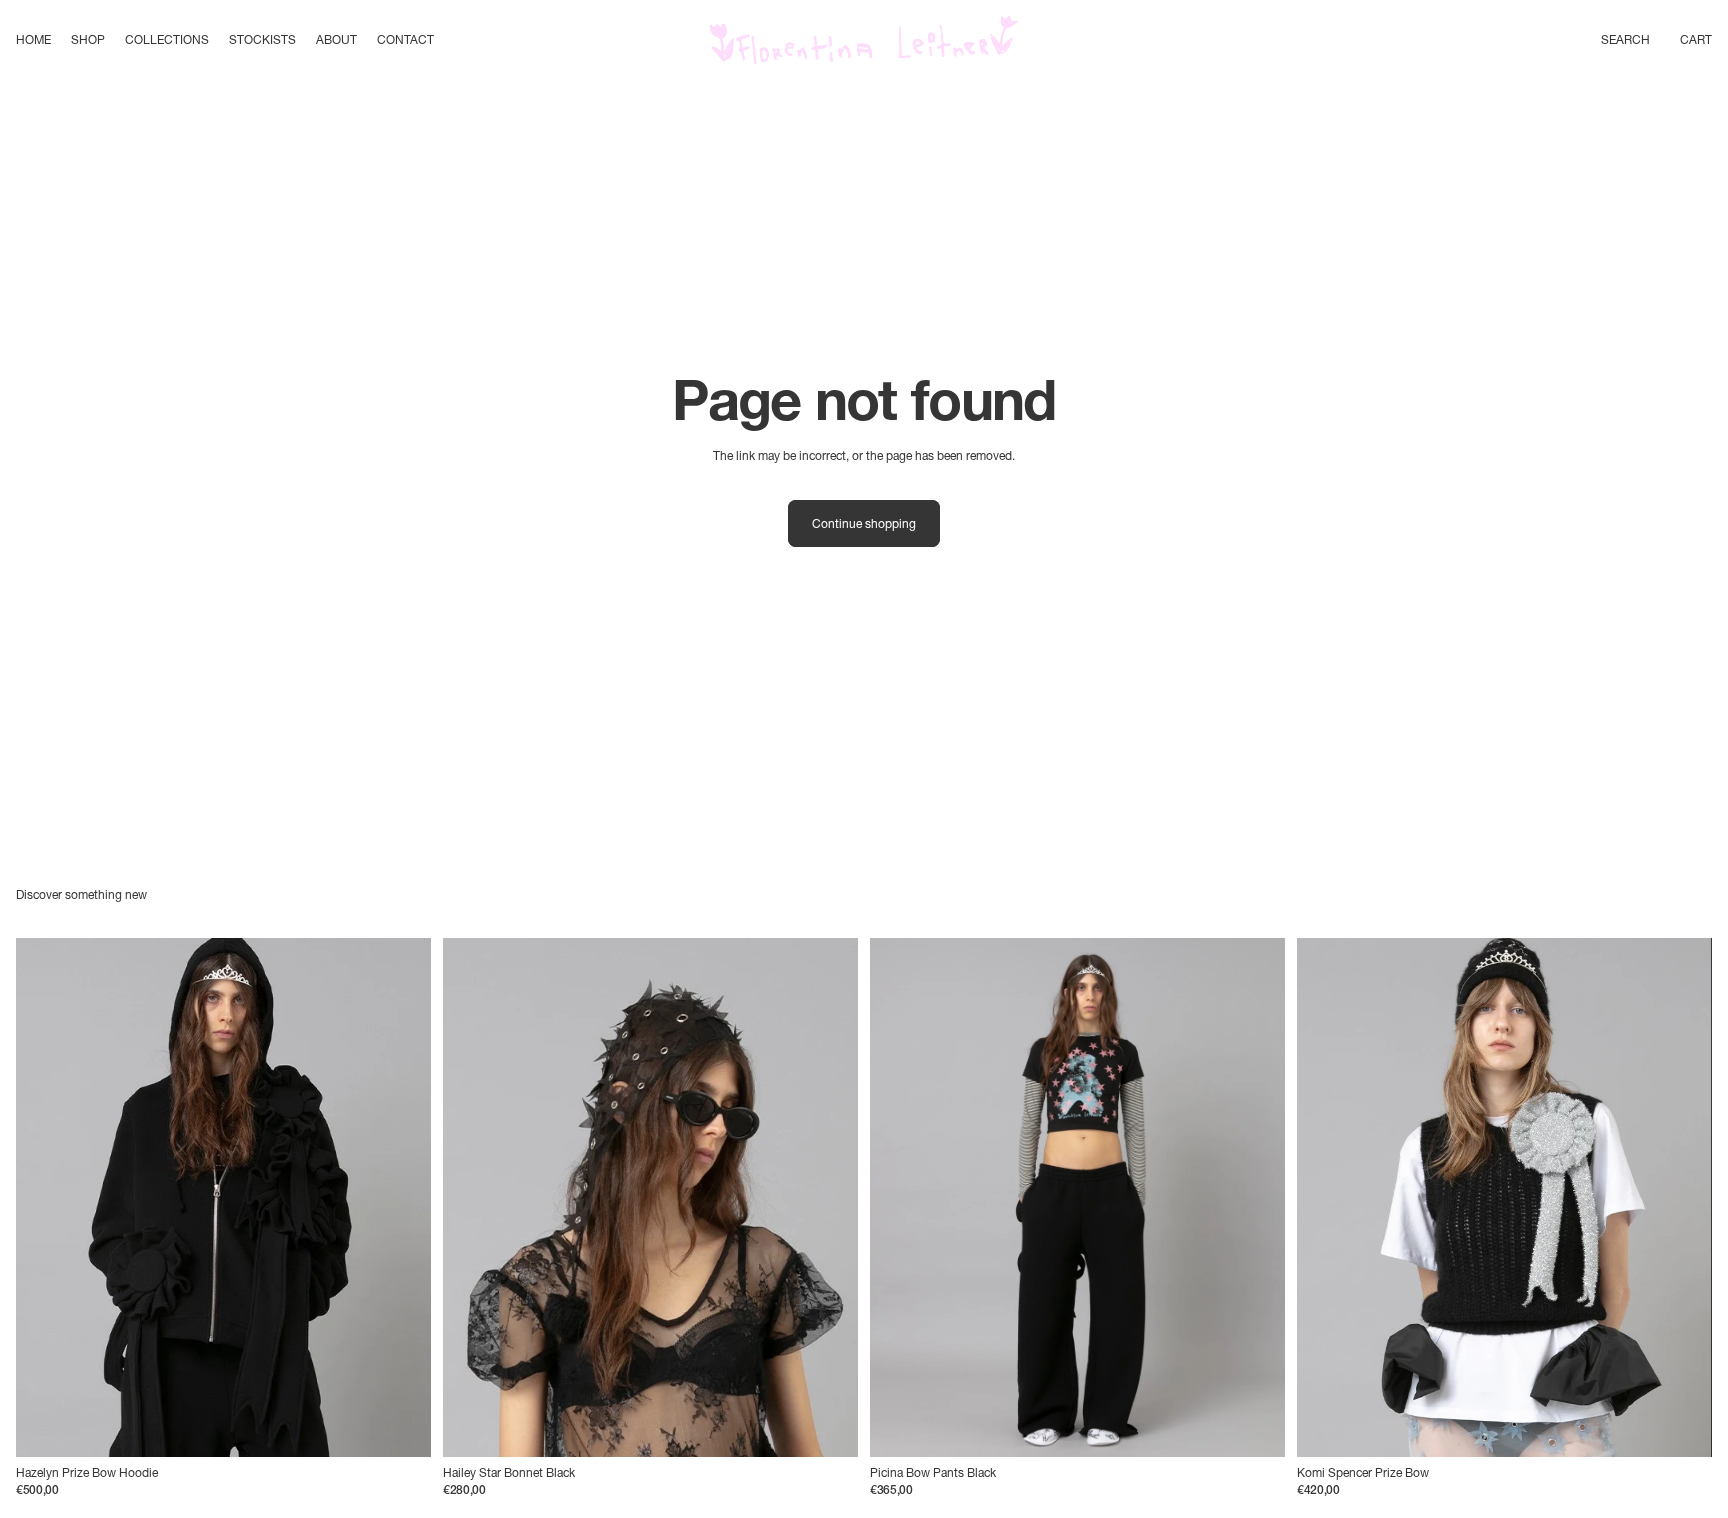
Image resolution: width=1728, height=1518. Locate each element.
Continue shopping (864, 523)
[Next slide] (401, 1198)
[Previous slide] (46, 1198)
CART (1696, 39)
